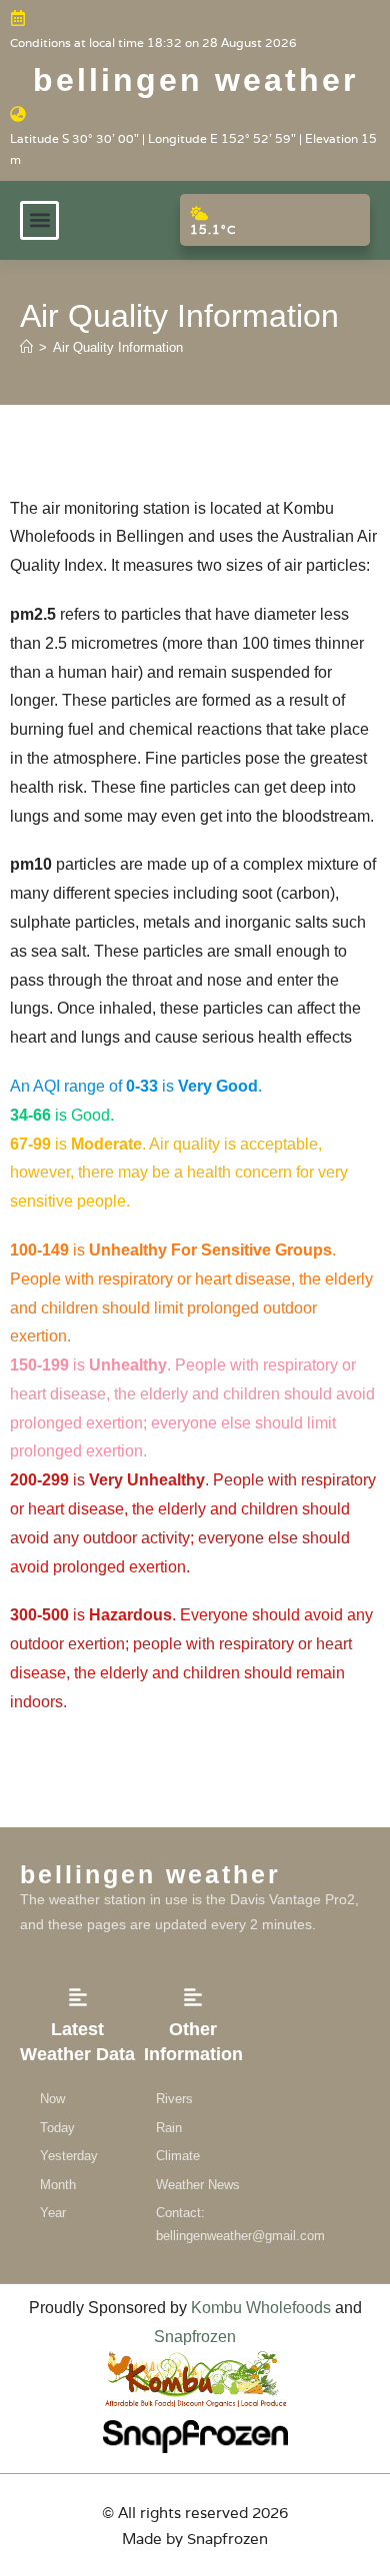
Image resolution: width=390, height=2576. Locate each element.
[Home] (26, 347)
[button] (39, 220)
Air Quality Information (118, 347)
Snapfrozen (195, 2337)
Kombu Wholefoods (261, 2308)
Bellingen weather (195, 80)
